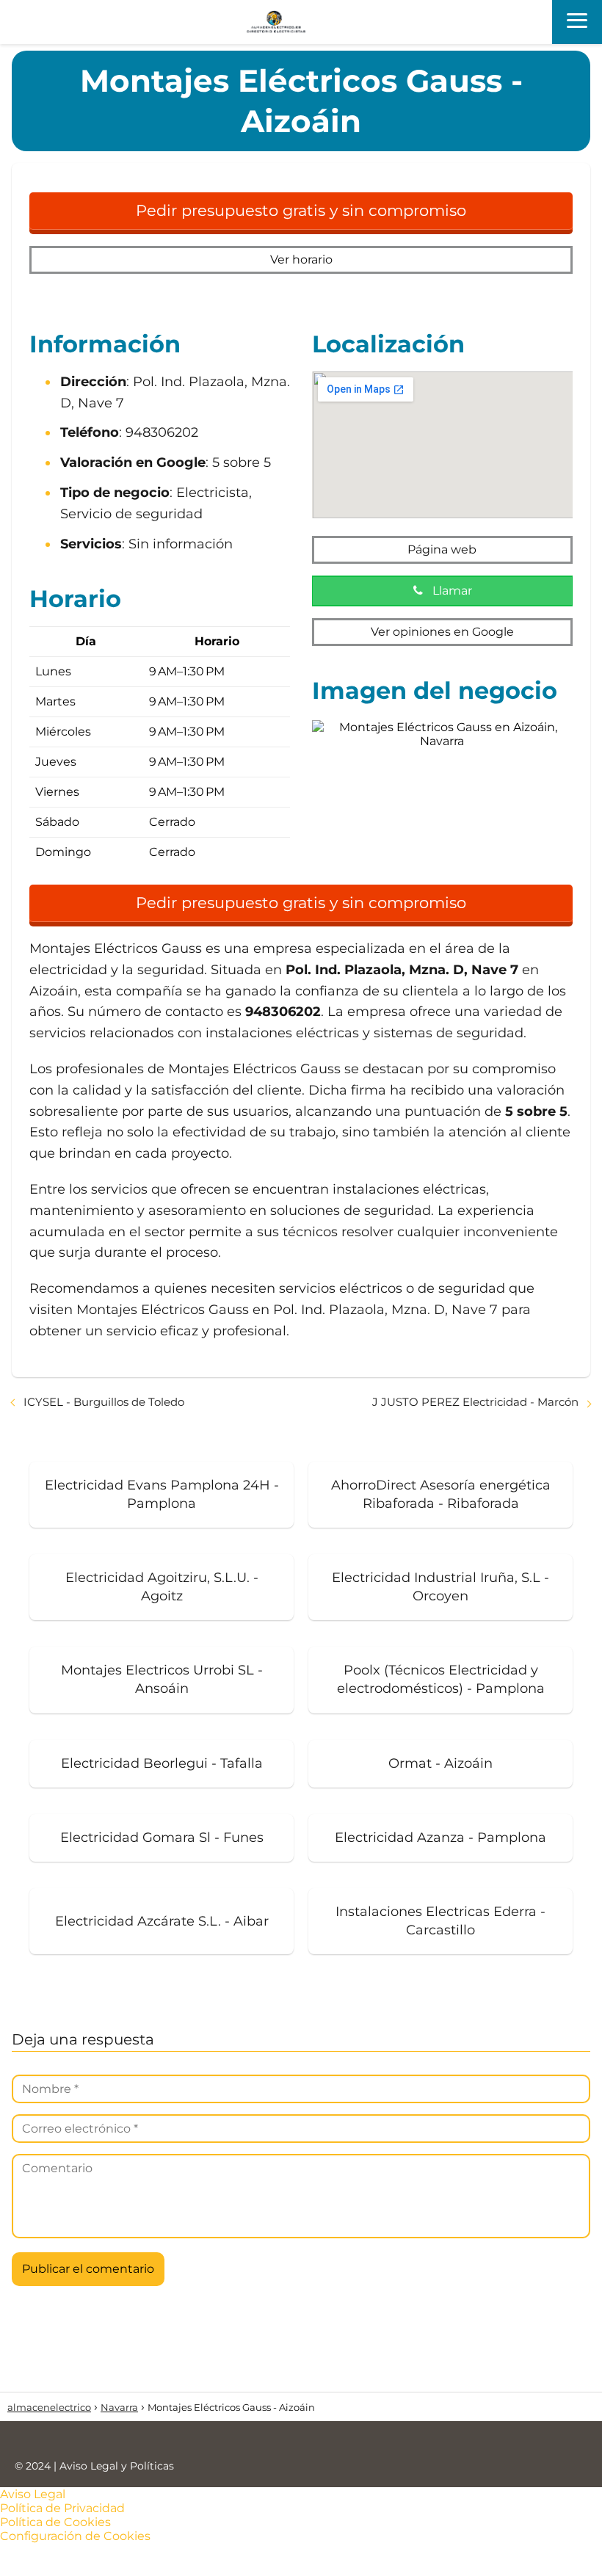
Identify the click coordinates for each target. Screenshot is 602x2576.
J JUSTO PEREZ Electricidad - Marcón (475, 1402)
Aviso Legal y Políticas (117, 2466)
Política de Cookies (55, 2522)
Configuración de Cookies (75, 2536)
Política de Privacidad (62, 2508)
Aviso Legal (33, 2494)
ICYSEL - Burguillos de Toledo (104, 1402)
